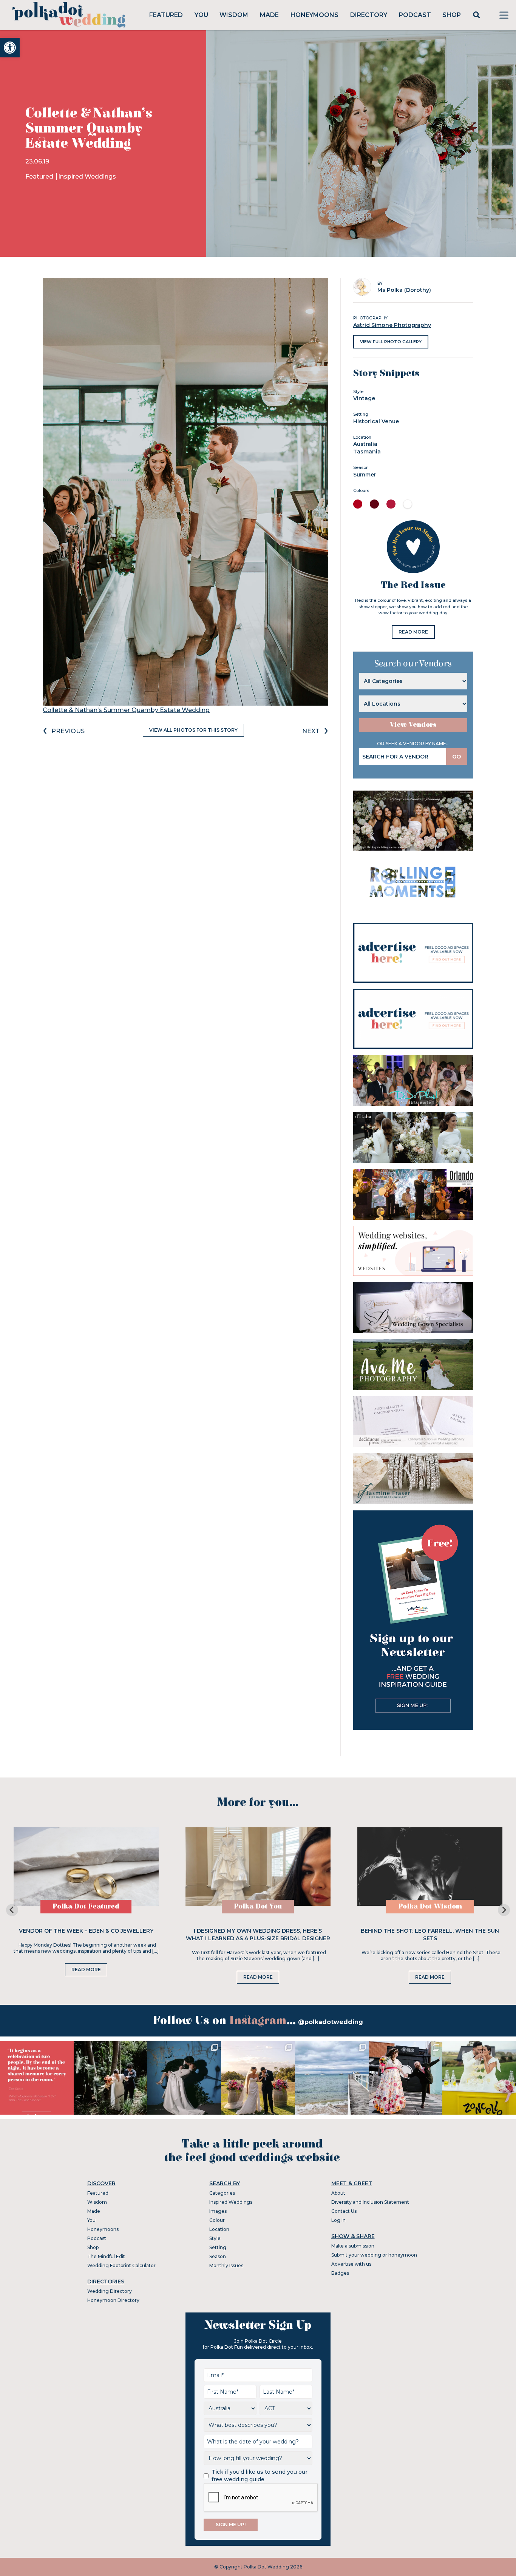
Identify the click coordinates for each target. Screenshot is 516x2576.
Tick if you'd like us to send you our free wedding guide (260, 2476)
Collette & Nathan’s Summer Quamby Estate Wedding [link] (126, 710)
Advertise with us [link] (351, 2264)
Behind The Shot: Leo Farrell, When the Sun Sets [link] (430, 1935)
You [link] (201, 15)
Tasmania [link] (367, 452)
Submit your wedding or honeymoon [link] (374, 2255)
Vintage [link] (364, 398)
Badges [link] (340, 2273)
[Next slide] (504, 1910)
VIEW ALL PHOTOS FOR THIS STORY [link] (193, 730)
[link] (10, 48)
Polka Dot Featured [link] (86, 1906)
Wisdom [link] (234, 15)
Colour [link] (217, 2220)
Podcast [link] (415, 15)
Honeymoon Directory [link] (113, 2300)
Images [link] (218, 2211)
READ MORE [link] (413, 632)
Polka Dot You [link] (258, 1906)
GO (457, 757)
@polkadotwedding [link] (331, 2022)
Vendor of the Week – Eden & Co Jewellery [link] (86, 1931)
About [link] (338, 2193)
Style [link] (215, 2238)
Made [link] (269, 15)
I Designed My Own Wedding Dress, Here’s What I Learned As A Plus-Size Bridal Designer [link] (258, 1935)
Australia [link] (365, 444)
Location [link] (219, 2229)
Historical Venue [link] (376, 421)
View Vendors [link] (413, 725)
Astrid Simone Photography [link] (392, 325)
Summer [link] (365, 475)
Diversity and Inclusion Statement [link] (370, 2202)
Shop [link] (452, 15)
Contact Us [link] (344, 2211)
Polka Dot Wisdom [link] (430, 1906)
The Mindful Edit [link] (106, 2256)
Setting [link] (218, 2247)
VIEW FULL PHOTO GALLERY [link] (391, 342)
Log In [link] (338, 2220)
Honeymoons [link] (314, 15)
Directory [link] (369, 15)
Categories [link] (222, 2193)
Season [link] (218, 2256)
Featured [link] (166, 15)
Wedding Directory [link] (110, 2291)
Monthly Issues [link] (226, 2265)
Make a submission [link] (353, 2246)
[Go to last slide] (12, 1910)
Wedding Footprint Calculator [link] (121, 2265)
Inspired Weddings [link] (87, 177)
